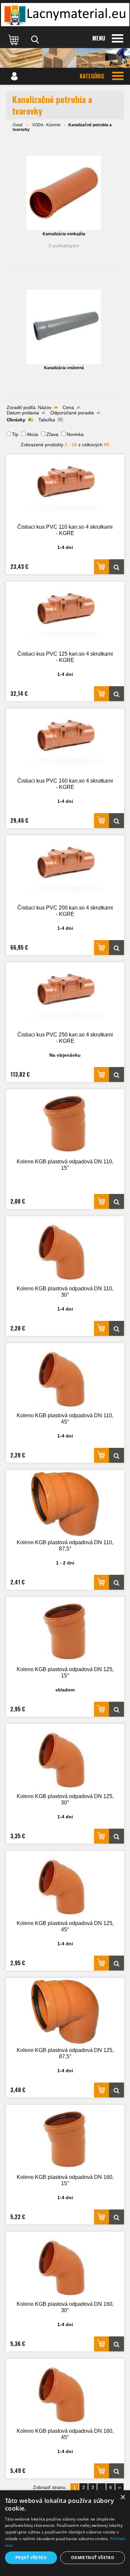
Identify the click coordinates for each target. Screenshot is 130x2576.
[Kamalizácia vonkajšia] (64, 193)
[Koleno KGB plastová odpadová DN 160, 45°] (65, 2393)
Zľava (52, 434)
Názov (45, 407)
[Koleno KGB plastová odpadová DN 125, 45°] (65, 1885)
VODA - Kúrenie (46, 125)
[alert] (65, 2533)
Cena (68, 407)
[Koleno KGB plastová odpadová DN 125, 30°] (65, 1758)
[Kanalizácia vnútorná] (64, 327)
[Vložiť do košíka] (101, 567)
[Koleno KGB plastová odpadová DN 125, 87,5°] (65, 2012)
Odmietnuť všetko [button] (93, 2558)
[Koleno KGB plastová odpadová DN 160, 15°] (65, 2139)
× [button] (122, 2497)
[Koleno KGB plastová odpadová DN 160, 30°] (65, 2266)
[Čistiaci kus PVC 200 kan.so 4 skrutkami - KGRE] (65, 869)
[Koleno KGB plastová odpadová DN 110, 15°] (65, 1123)
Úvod (17, 125)
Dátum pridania (23, 413)
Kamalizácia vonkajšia (64, 234)
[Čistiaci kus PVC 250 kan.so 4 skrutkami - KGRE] (65, 996)
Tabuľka (47, 420)
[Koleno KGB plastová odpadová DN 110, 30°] (65, 1250)
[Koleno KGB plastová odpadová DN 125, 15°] (65, 1631)
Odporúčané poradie (72, 413)
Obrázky (16, 420)
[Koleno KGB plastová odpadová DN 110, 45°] (65, 1377)
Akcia (32, 434)
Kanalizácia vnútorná (64, 368)
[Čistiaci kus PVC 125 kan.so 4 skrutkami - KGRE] (65, 616)
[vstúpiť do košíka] (14, 40)
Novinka (75, 434)
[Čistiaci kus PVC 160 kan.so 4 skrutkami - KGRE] (65, 743)
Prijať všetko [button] (31, 2558)
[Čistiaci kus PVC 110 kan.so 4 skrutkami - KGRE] (65, 489)
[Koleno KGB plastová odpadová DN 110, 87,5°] (65, 1504)
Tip (15, 434)
